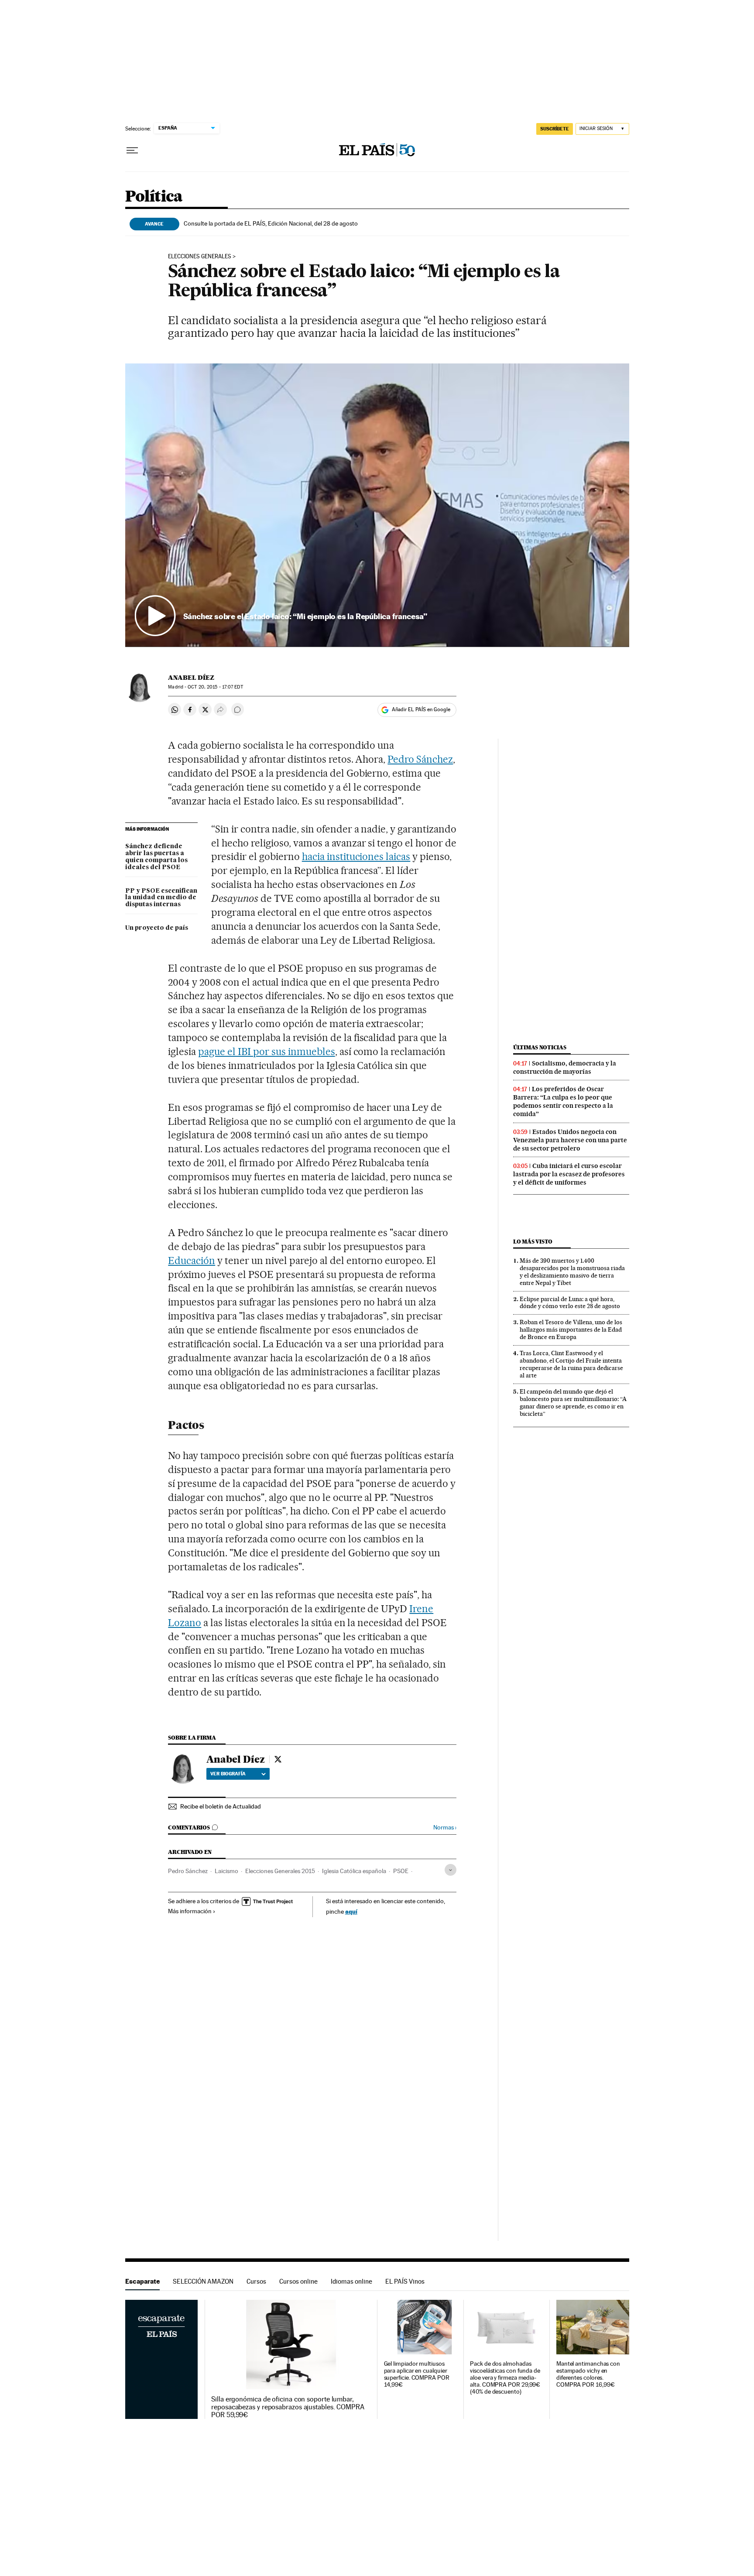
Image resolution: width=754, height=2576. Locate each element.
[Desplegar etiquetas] (451, 1870)
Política (154, 197)
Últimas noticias (540, 1047)
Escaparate (142, 2281)
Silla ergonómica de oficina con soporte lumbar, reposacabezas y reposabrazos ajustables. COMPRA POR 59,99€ (288, 2407)
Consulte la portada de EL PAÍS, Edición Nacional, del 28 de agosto (271, 223)
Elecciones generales (200, 257)
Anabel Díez (191, 678)
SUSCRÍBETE (555, 129)
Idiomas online (351, 2281)
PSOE (401, 1871)
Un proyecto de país (157, 928)
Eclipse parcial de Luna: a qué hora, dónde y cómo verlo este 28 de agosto (570, 1303)
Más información (190, 1911)
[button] (377, 505)
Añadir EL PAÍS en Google (421, 709)
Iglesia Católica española (354, 1871)
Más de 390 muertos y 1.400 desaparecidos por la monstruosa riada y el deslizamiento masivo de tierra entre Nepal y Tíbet (572, 1272)
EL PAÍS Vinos (405, 2281)
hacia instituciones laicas (356, 856)
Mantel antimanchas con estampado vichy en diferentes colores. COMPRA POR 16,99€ (588, 2374)
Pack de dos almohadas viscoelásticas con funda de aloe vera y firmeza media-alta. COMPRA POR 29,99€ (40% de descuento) (505, 2378)
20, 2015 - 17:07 (215, 687)
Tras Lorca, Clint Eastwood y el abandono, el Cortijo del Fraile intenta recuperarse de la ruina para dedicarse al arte (571, 1364)
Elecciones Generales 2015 (280, 1871)
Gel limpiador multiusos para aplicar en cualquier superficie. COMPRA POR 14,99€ (417, 2374)
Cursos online (298, 2281)
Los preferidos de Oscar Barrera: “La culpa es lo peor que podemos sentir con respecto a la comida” (563, 1101)
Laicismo (226, 1871)
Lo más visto (533, 1242)
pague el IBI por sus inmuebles (266, 1052)
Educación (192, 1261)
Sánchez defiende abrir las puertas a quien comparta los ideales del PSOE (156, 857)
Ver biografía (228, 1774)
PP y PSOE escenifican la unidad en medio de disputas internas (161, 898)
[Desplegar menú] (132, 151)
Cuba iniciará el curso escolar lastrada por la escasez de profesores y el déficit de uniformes (569, 1174)
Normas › (445, 1828)
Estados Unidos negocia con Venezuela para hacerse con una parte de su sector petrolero (570, 1140)
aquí (351, 1911)
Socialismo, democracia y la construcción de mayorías (565, 1067)
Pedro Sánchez (420, 759)
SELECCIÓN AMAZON (203, 2281)
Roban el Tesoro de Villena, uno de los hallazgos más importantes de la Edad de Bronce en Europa (571, 1329)
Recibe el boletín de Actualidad (221, 1806)
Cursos (256, 2281)
